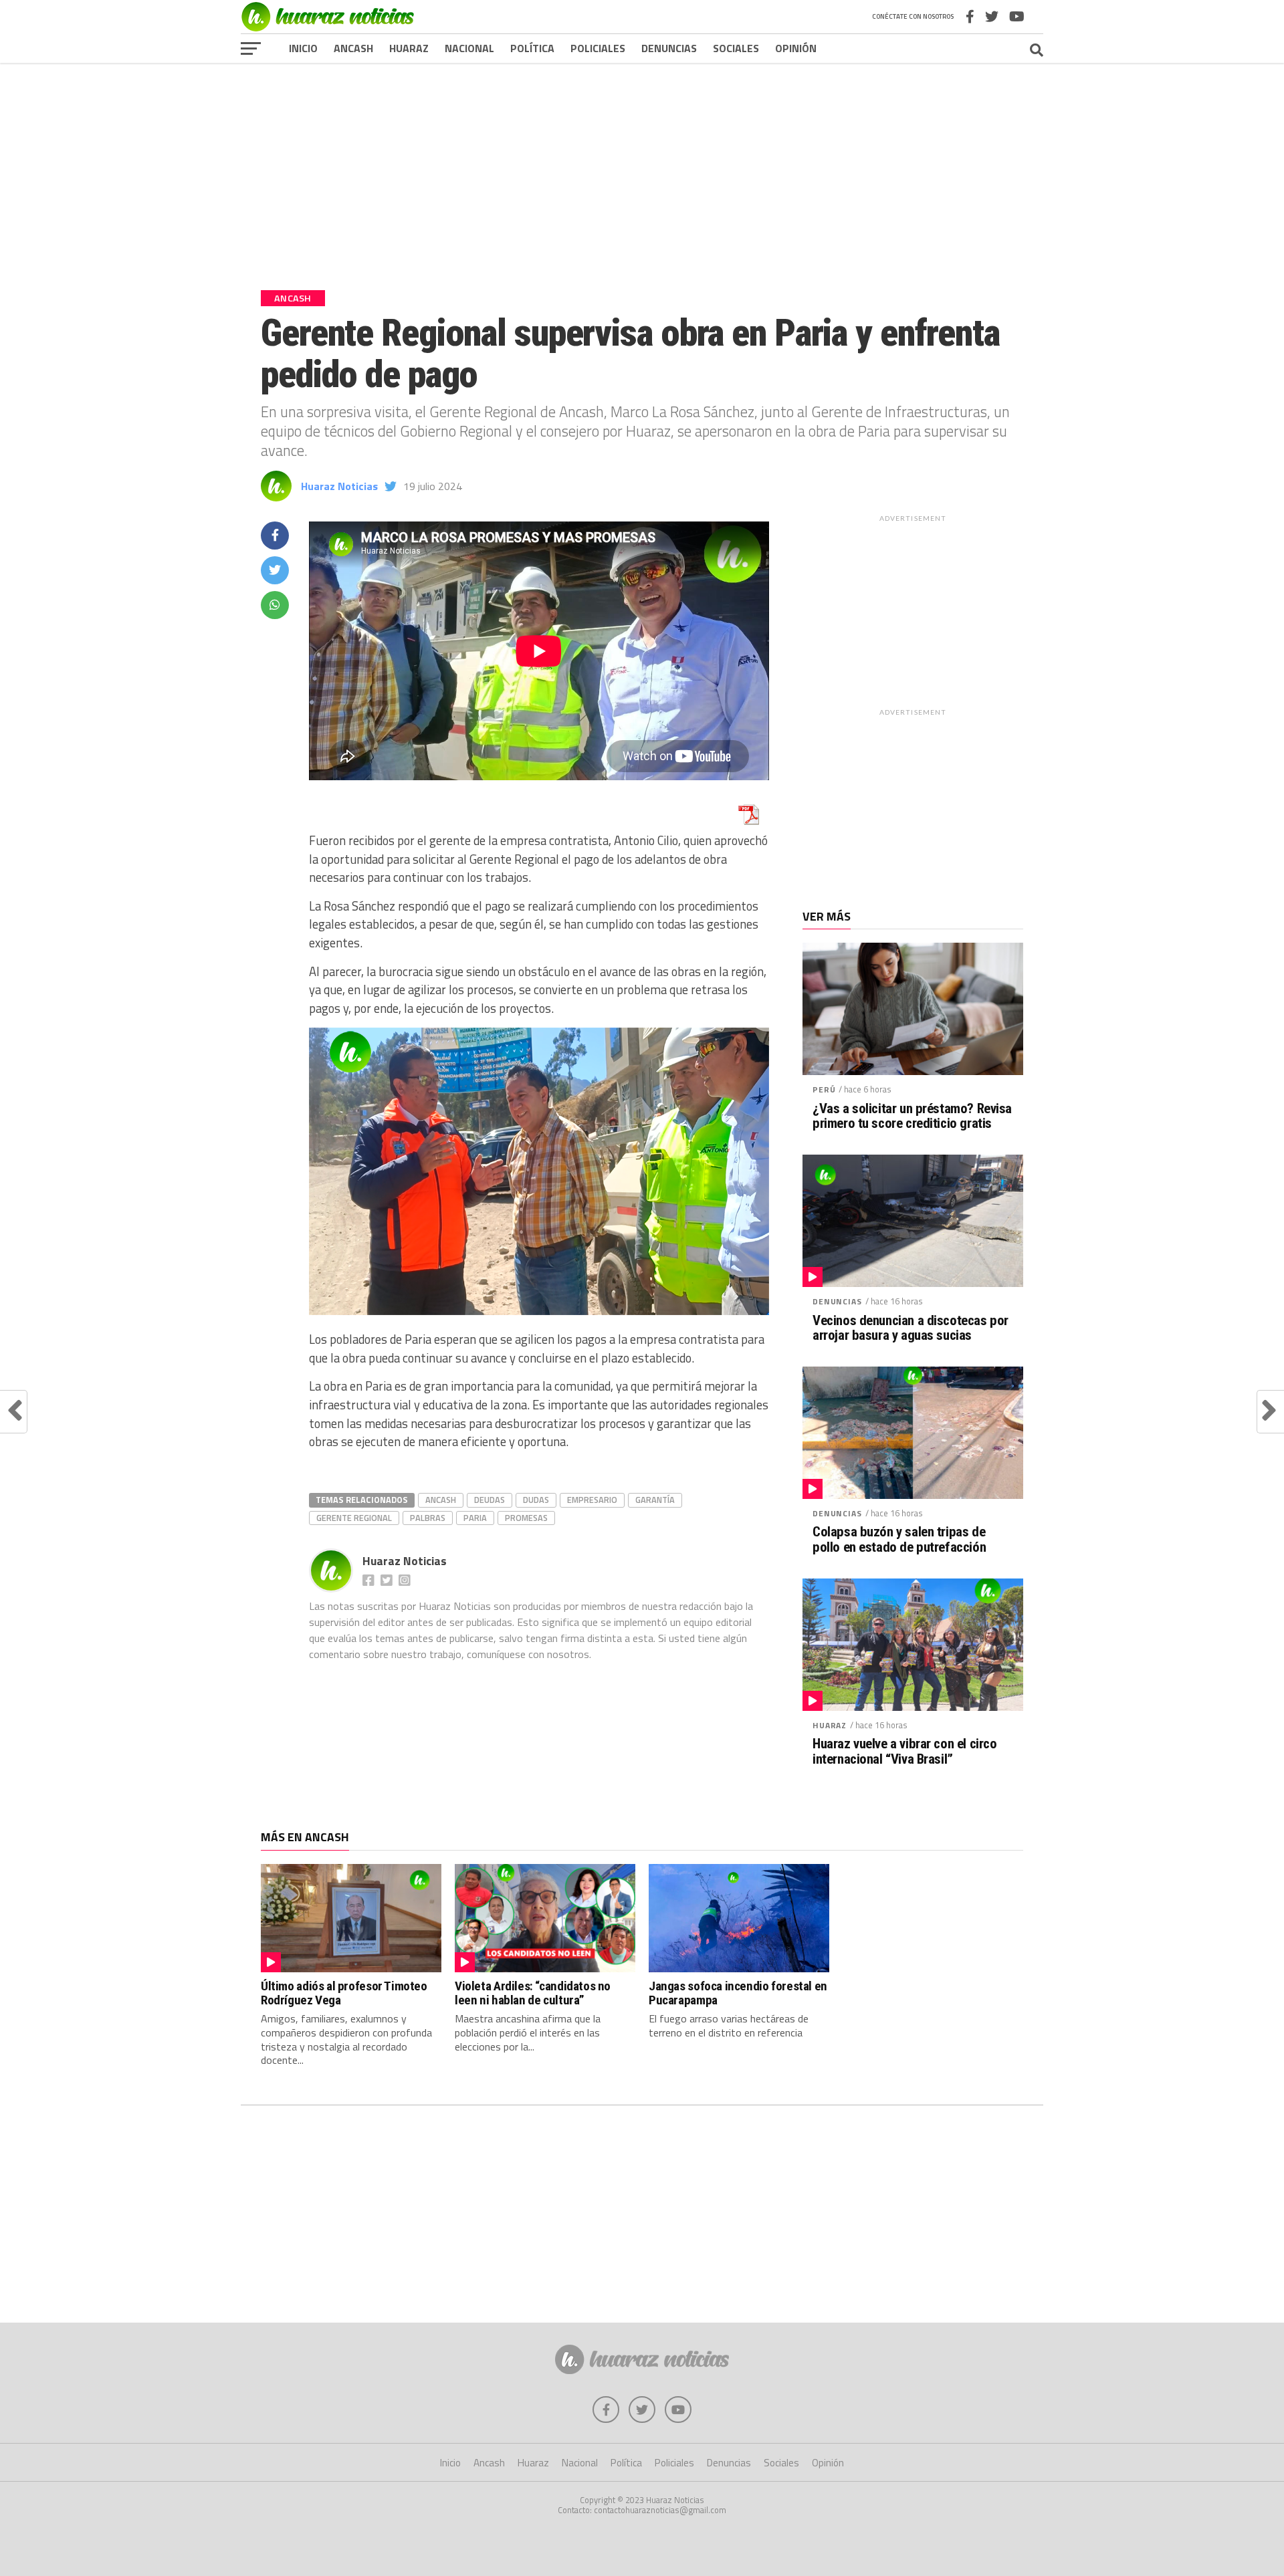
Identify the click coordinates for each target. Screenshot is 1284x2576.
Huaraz (409, 48)
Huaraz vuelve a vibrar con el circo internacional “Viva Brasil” (904, 1752)
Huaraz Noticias (339, 486)
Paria (475, 1518)
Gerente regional (354, 1518)
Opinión (796, 48)
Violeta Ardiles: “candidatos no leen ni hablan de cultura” (533, 1993)
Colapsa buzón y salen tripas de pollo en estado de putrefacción (899, 1540)
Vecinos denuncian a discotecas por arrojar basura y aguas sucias (911, 1328)
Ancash (353, 48)
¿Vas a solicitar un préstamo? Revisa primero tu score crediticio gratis (912, 1117)
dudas (536, 1500)
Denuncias (669, 48)
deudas (490, 1500)
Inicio (303, 48)
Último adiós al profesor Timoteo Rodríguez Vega (344, 1993)
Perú (824, 1089)
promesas (526, 1518)
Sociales (736, 48)
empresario (592, 1500)
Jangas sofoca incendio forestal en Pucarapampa (738, 1993)
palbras (428, 1518)
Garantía (655, 1500)
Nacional (469, 48)
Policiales (598, 48)
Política (532, 48)
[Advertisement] (642, 166)
